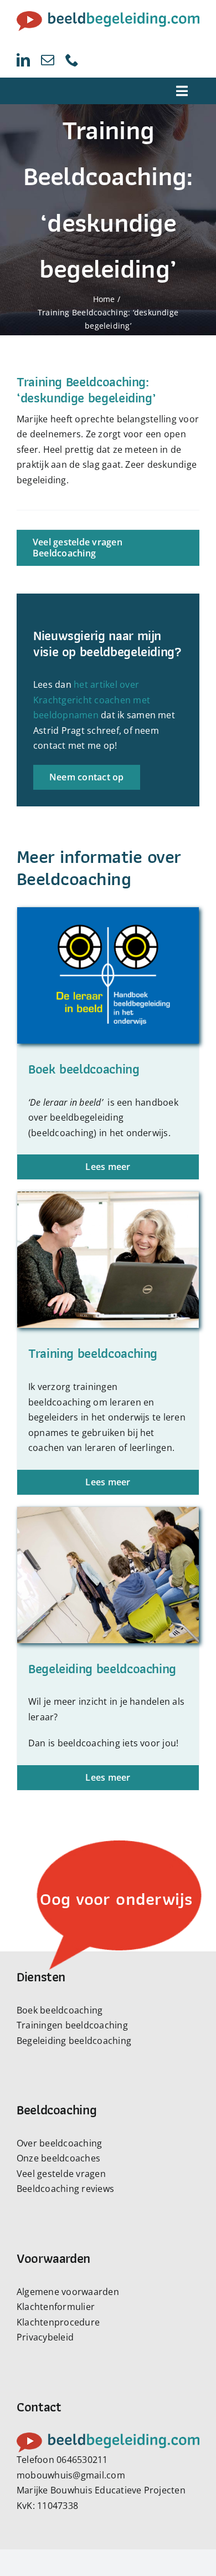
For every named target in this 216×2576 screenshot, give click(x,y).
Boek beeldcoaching (60, 2010)
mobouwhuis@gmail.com (71, 2475)
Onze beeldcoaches (58, 2158)
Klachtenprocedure (58, 2322)
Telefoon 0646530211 (62, 2460)
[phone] (72, 60)
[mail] (48, 60)
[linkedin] (23, 60)
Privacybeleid (45, 2337)
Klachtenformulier (56, 2307)
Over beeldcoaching (59, 2143)
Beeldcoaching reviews (65, 2189)
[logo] (108, 16)
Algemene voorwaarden (68, 2292)
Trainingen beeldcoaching (72, 2025)
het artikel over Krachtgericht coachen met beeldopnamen (92, 700)
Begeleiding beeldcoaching (74, 2041)
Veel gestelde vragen (61, 2174)
